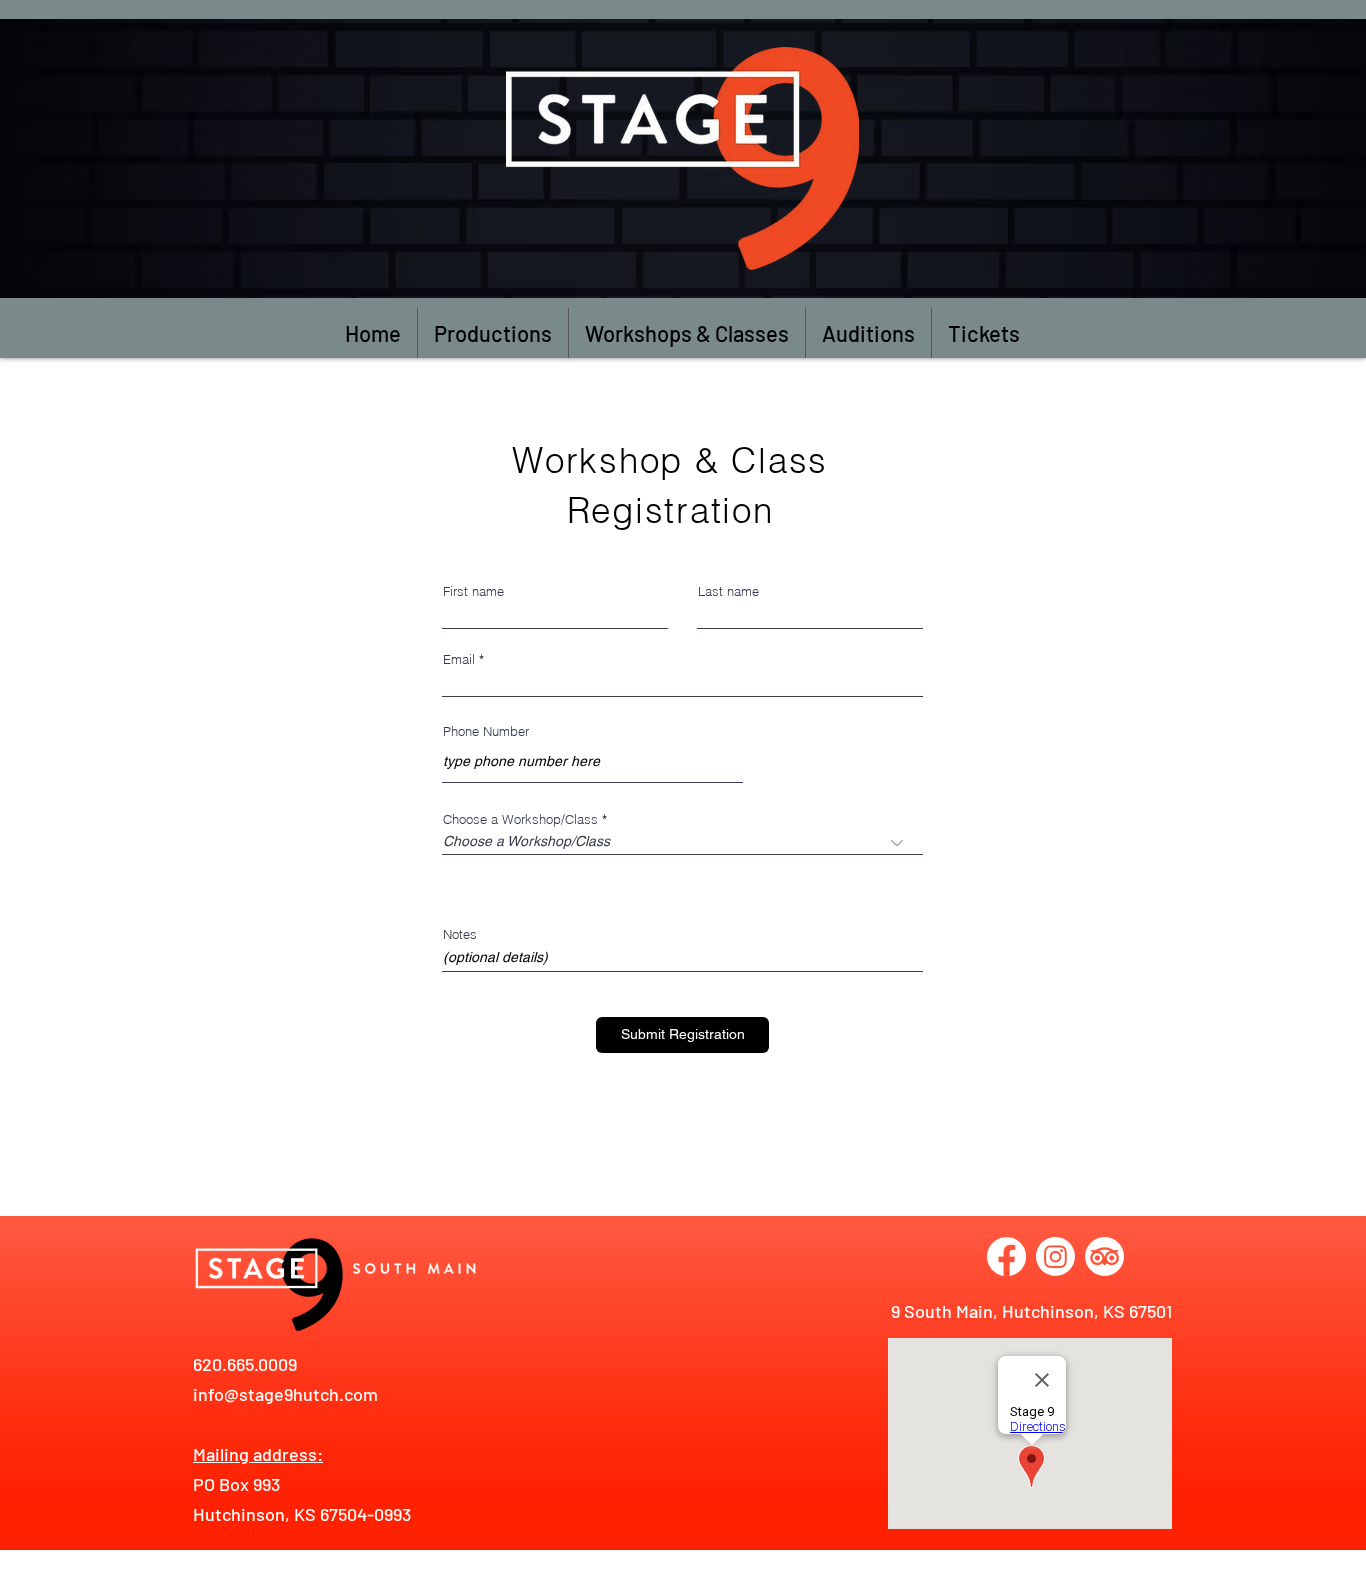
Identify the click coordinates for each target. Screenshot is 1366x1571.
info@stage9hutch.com (285, 1394)
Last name (728, 591)
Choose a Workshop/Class (520, 819)
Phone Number (486, 731)
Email (459, 659)
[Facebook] (1006, 1256)
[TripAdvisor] (1104, 1256)
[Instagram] (1055, 1256)
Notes (460, 934)
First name (473, 591)
